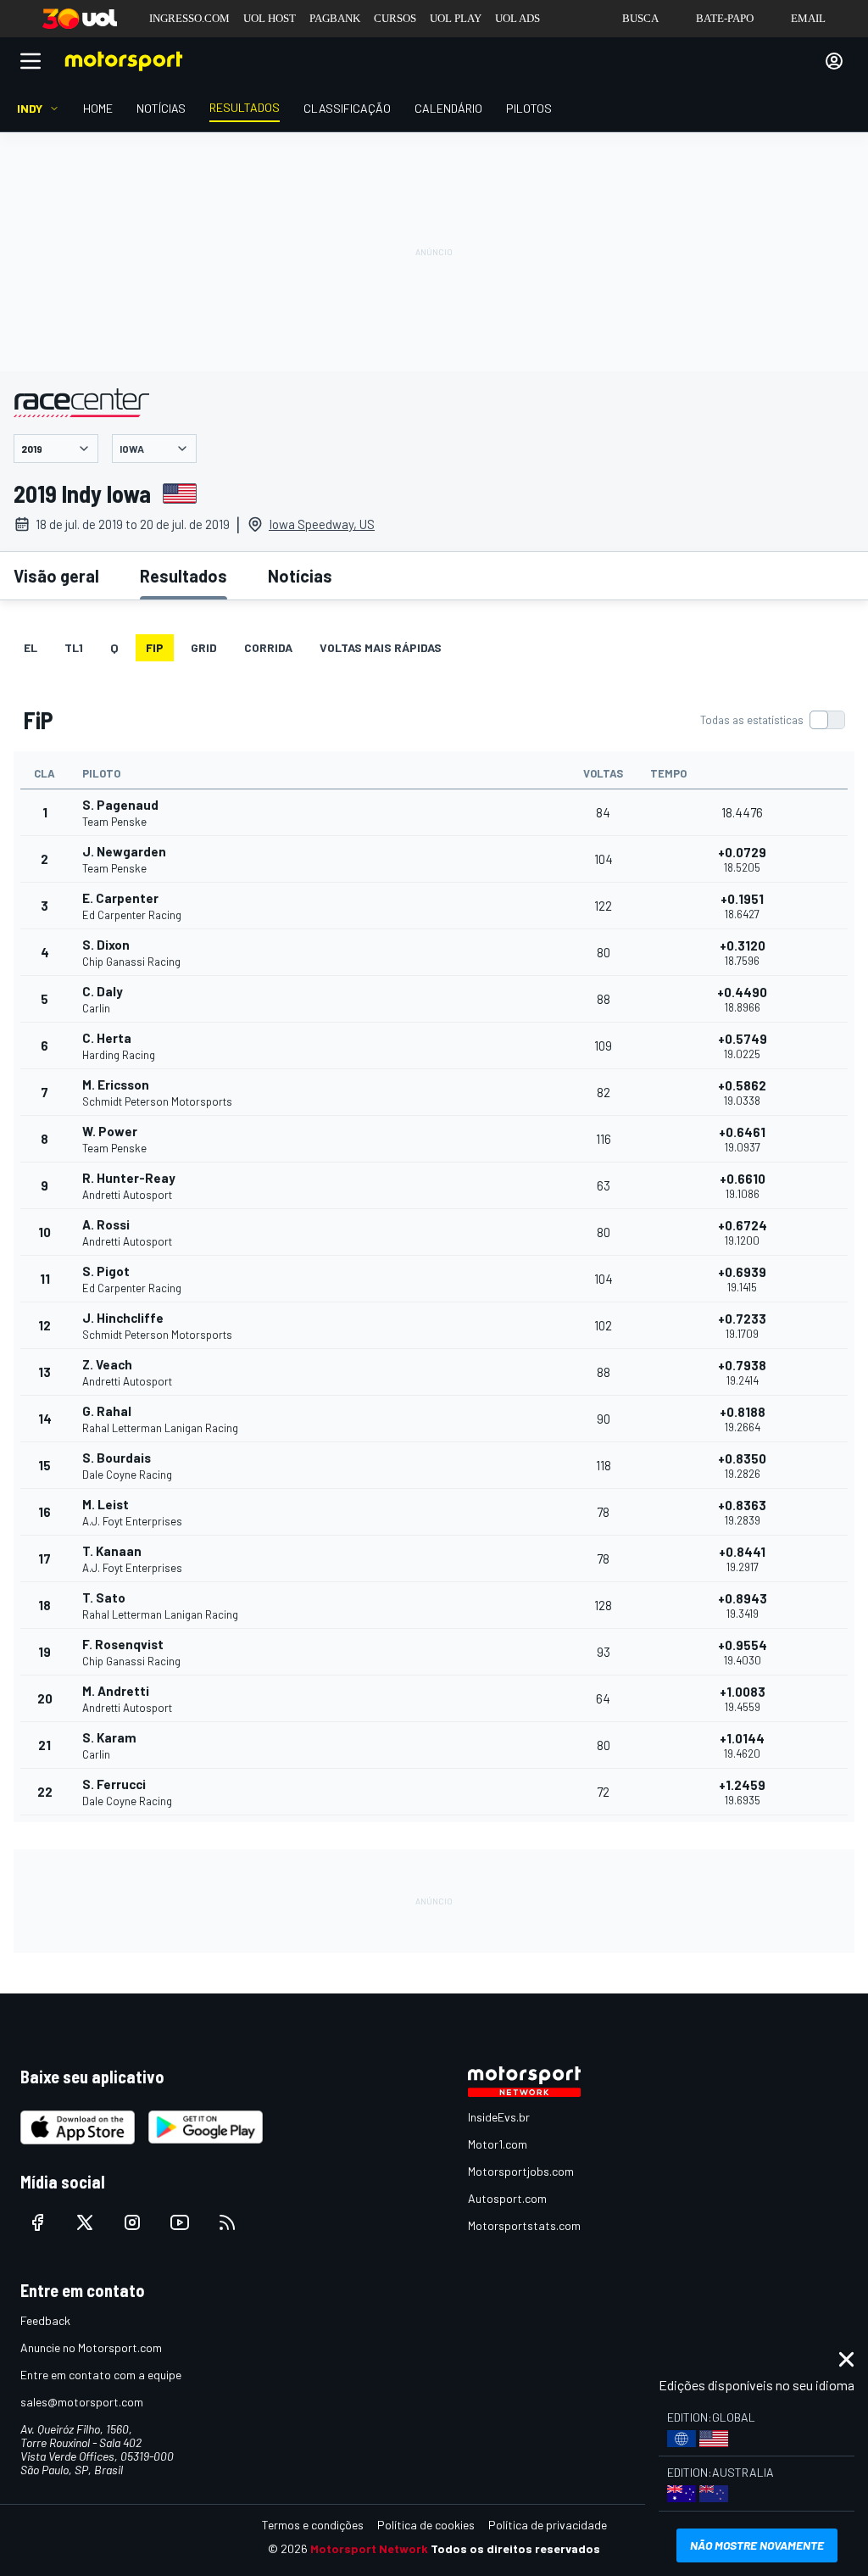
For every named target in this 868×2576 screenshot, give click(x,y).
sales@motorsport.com (82, 2402)
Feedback (45, 2320)
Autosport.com (507, 2198)
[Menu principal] (31, 61)
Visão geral (56, 576)
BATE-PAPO (725, 18)
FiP (155, 647)
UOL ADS (517, 18)
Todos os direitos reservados (515, 2548)
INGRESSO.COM (189, 18)
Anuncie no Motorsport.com (91, 2347)
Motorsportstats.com (524, 2225)
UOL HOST (270, 18)
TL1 (74, 647)
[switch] (772, 720)
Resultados (184, 576)
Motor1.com (498, 2144)
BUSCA (640, 18)
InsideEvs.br (499, 2117)
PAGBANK (335, 18)
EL (31, 647)
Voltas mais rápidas (381, 647)
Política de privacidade (548, 2525)
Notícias (300, 576)
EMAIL (808, 18)
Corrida (268, 647)
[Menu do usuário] (834, 61)
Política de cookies (426, 2525)
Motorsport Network (369, 2548)
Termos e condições (313, 2525)
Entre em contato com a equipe (101, 2375)
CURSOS (395, 18)
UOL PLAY (456, 18)
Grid (204, 647)
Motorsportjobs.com (521, 2171)
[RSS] (227, 2222)
